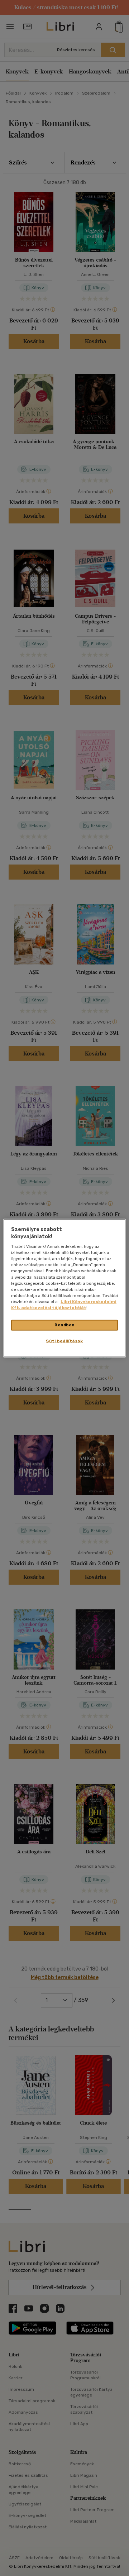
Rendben (64, 1325)
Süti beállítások (64, 1341)
